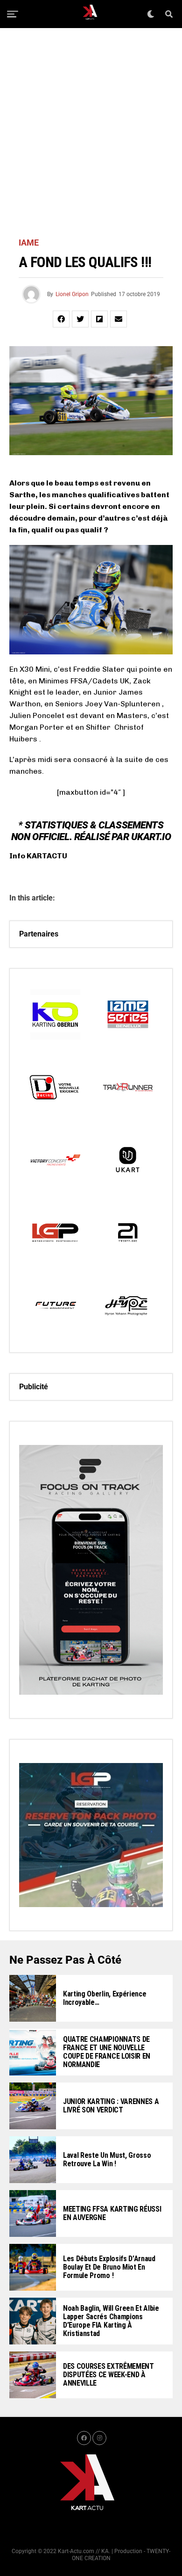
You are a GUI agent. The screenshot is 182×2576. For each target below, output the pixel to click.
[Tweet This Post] (80, 319)
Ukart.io (151, 837)
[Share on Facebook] (61, 319)
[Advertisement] (91, 133)
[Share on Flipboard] (99, 319)
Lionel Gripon (72, 294)
